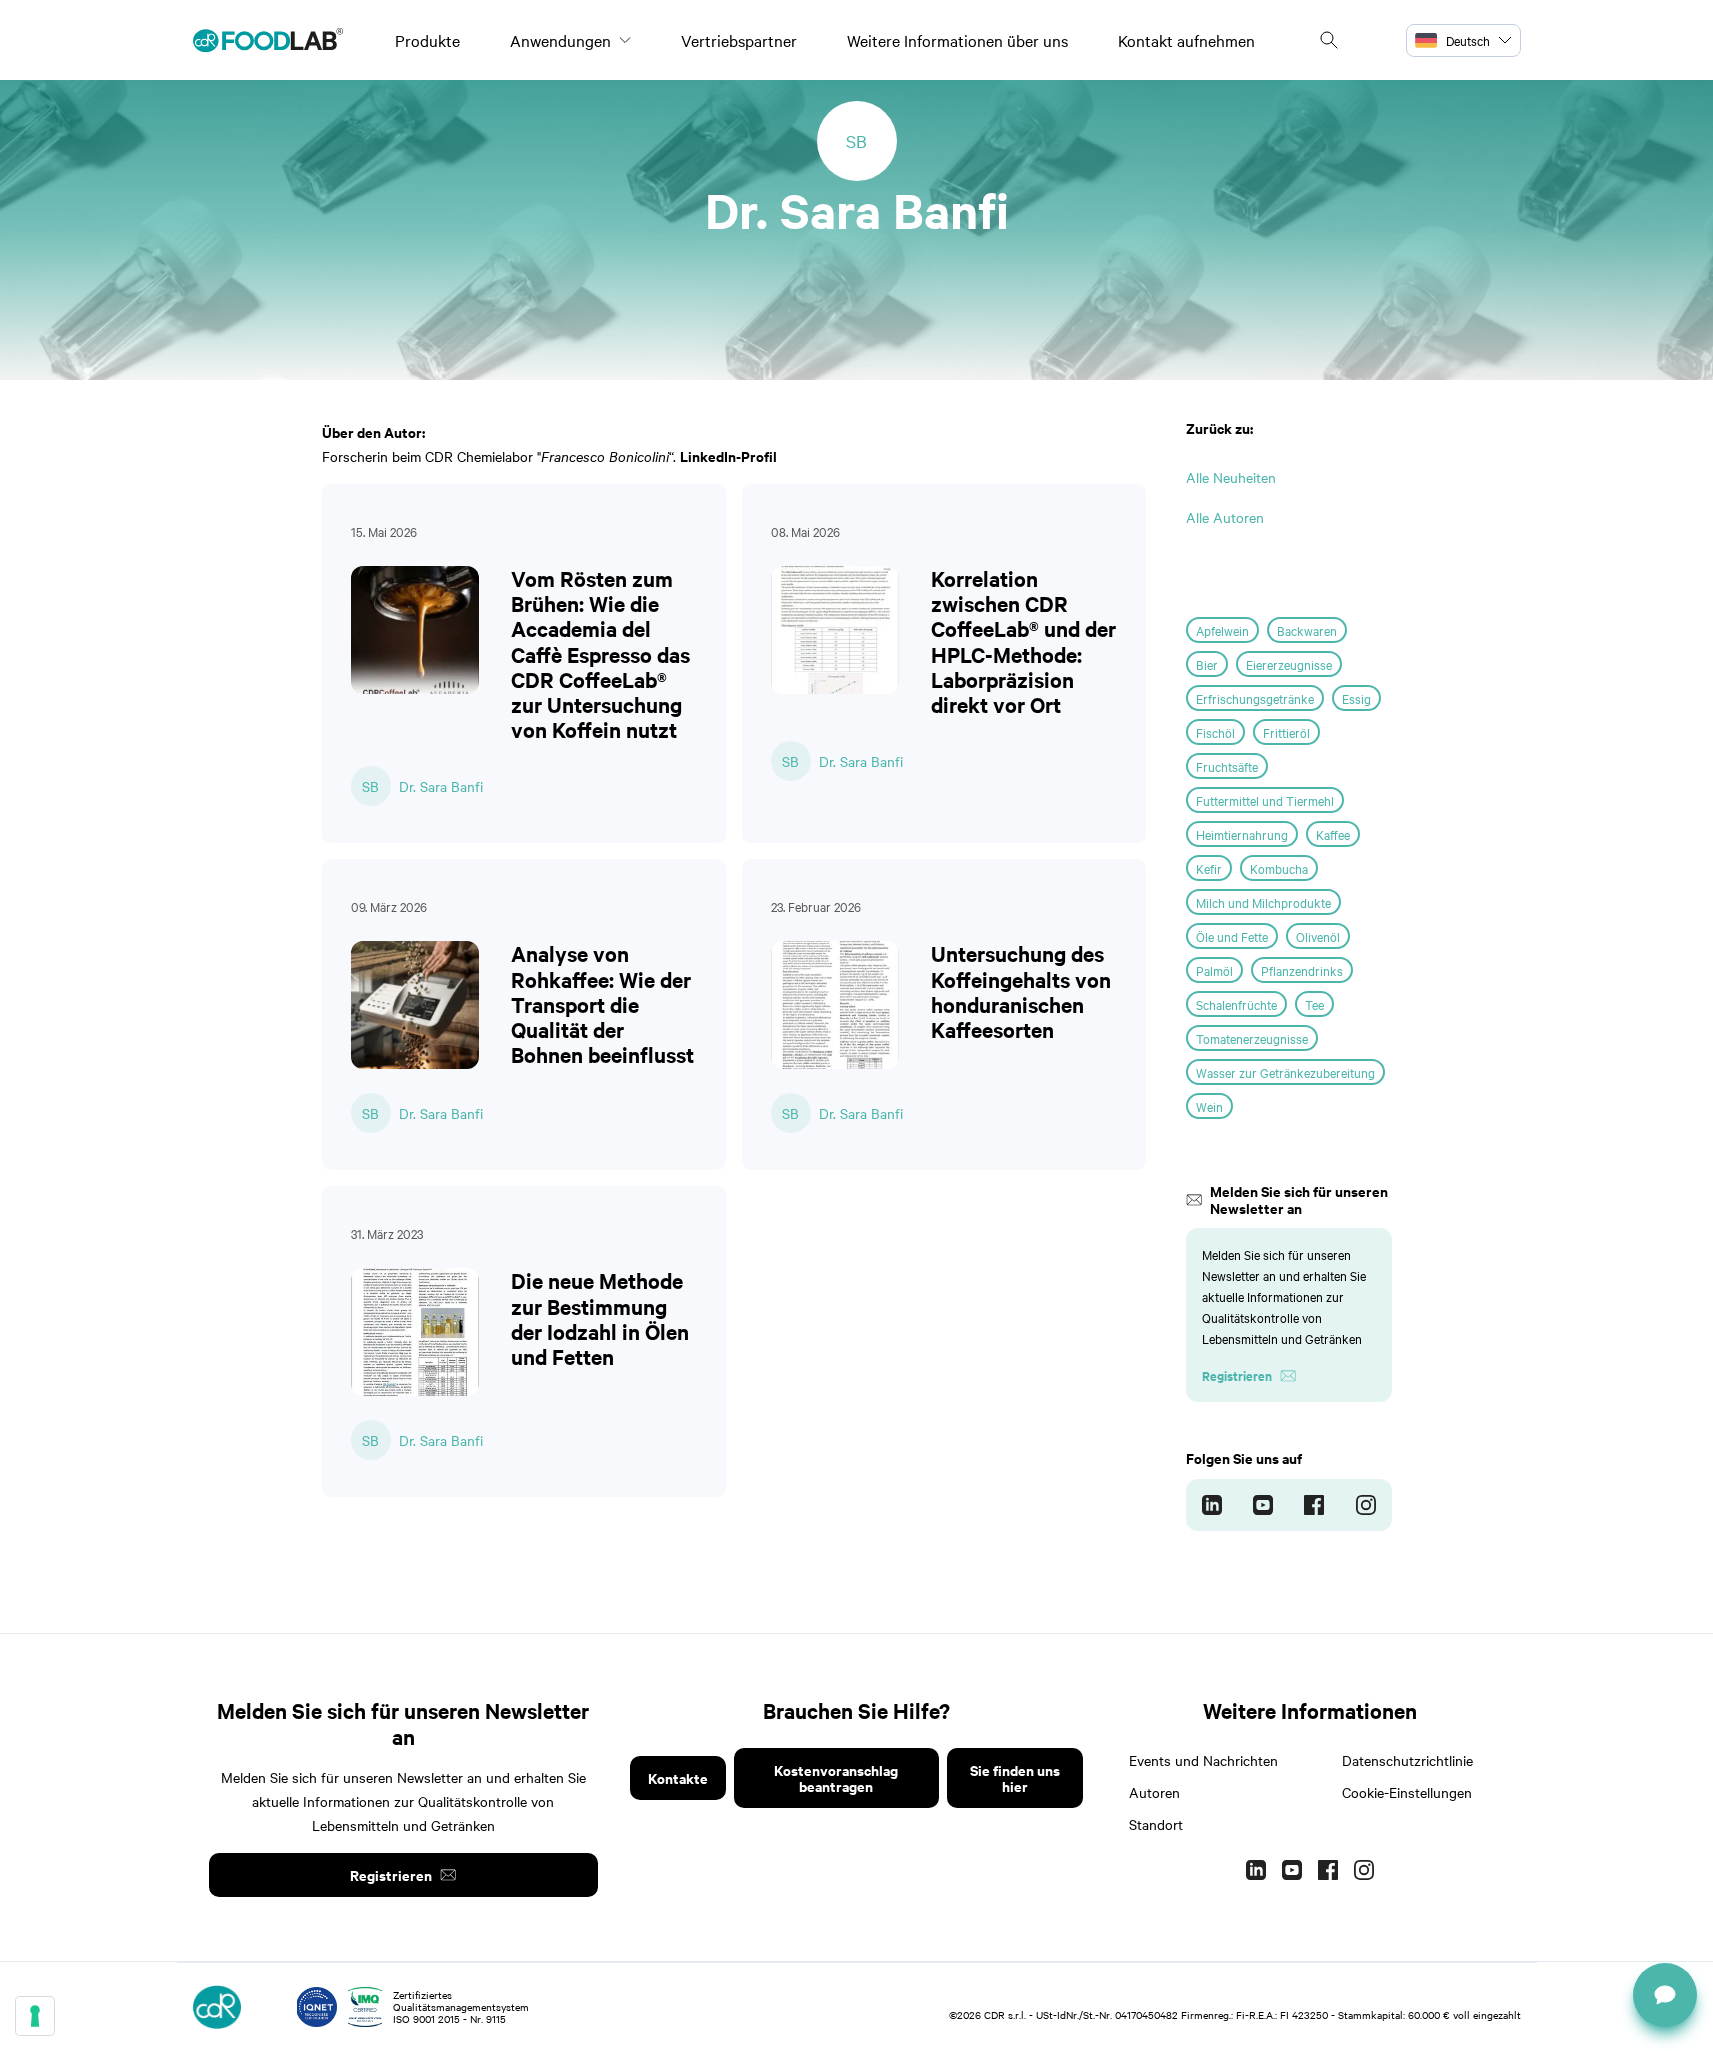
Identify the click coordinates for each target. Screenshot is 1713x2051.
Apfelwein (1222, 630)
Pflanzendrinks (1302, 970)
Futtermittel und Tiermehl (1265, 800)
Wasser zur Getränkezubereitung (1285, 1072)
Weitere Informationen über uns (957, 40)
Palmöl (1214, 970)
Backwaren (1307, 630)
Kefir (1209, 868)
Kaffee (1333, 834)
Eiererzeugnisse (1289, 664)
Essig (1356, 698)
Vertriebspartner (739, 40)
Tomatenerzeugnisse (1252, 1038)
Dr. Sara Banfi (441, 786)
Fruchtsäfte (1227, 766)
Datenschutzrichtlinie (1407, 1760)
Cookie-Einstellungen (1407, 1792)
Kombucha (1279, 868)
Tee (1314, 1004)
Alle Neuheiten (1231, 477)
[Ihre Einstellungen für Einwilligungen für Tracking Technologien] (35, 2016)
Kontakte (678, 1777)
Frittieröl (1286, 732)
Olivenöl (1318, 936)
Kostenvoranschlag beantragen (836, 1777)
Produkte (427, 40)
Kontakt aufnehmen (1186, 40)
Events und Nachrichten (1203, 1760)
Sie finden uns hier (1015, 1777)
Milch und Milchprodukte (1263, 902)
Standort (1156, 1824)
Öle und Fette (1232, 936)
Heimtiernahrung (1242, 834)
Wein (1209, 1106)
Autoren (1154, 1792)
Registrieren (391, 1874)
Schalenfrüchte (1236, 1004)
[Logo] (268, 40)
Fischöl (1215, 732)
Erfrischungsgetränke (1255, 698)
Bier (1207, 664)
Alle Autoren (1225, 517)
